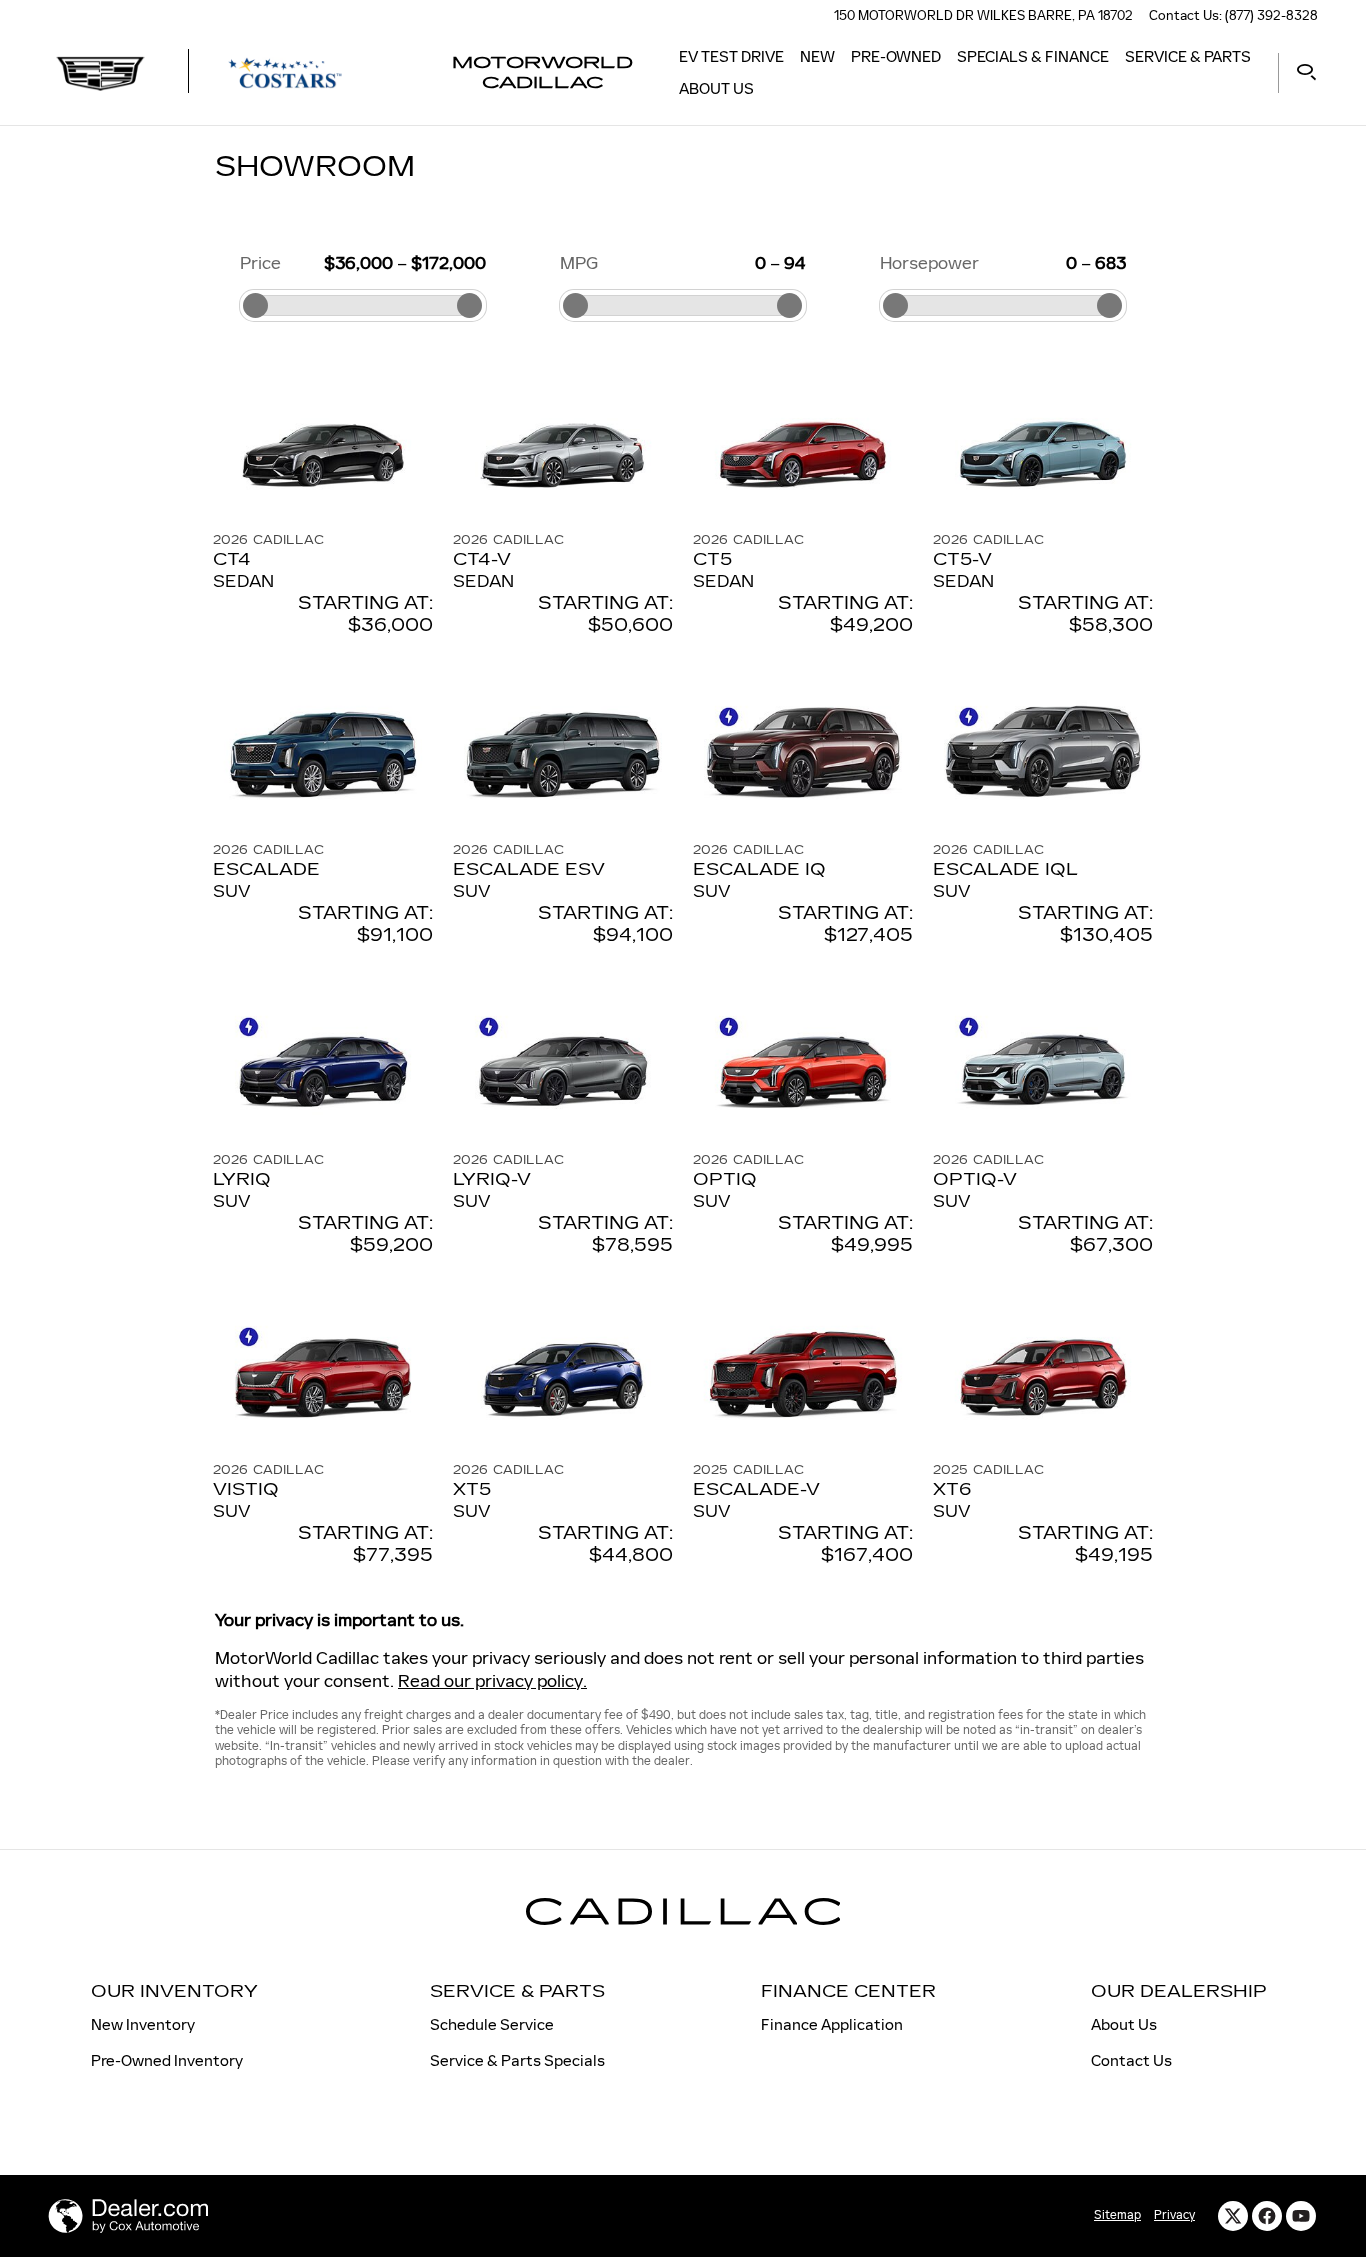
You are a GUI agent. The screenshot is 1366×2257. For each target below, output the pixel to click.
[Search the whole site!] (1306, 73)
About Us (716, 88)
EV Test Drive (731, 56)
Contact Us (1131, 2060)
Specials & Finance (1033, 56)
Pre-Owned (896, 56)
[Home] (100, 73)
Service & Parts (1188, 56)
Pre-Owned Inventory (167, 2060)
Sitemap (1117, 2215)
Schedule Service (492, 2024)
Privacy (1174, 2215)
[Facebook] (1267, 2216)
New (817, 56)
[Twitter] (1233, 2216)
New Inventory (143, 2024)
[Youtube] (1301, 2216)
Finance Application (832, 2024)
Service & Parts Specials (517, 2060)
